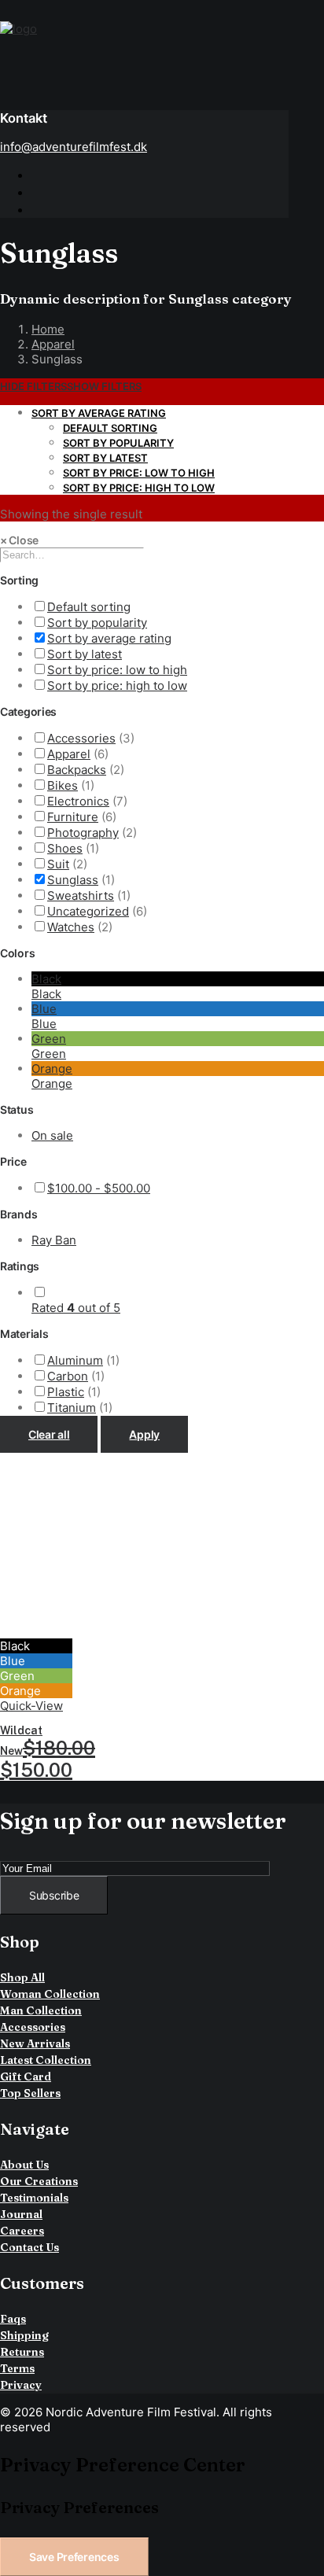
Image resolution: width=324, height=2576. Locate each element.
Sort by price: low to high (139, 473)
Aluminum (75, 1360)
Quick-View (31, 1706)
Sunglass (73, 880)
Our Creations (39, 2181)
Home (48, 329)
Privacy (21, 2385)
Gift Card (26, 2077)
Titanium (72, 1408)
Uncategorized (88, 911)
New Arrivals (35, 2043)
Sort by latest (105, 458)
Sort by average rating (99, 413)
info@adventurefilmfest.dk (74, 147)
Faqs (13, 2319)
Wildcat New (48, 1752)
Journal (21, 2214)
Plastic (66, 1392)
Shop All (22, 1977)
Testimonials (34, 2198)
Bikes (63, 785)
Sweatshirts (81, 896)
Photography (83, 833)
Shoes (65, 848)
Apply (144, 1434)
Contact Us (29, 2247)
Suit (58, 864)
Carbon (68, 1376)
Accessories (81, 738)
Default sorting (110, 428)
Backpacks (77, 770)
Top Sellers (30, 2093)
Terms (17, 2368)
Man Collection (41, 2010)
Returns (22, 2352)
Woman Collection (50, 1994)
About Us (24, 2165)
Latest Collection (46, 2060)
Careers (22, 2231)
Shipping (24, 2335)
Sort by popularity (118, 443)
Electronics (78, 801)
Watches (71, 927)
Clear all (49, 1434)
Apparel (53, 344)
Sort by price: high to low (139, 488)
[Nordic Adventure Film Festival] (162, 49)
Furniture (73, 817)
